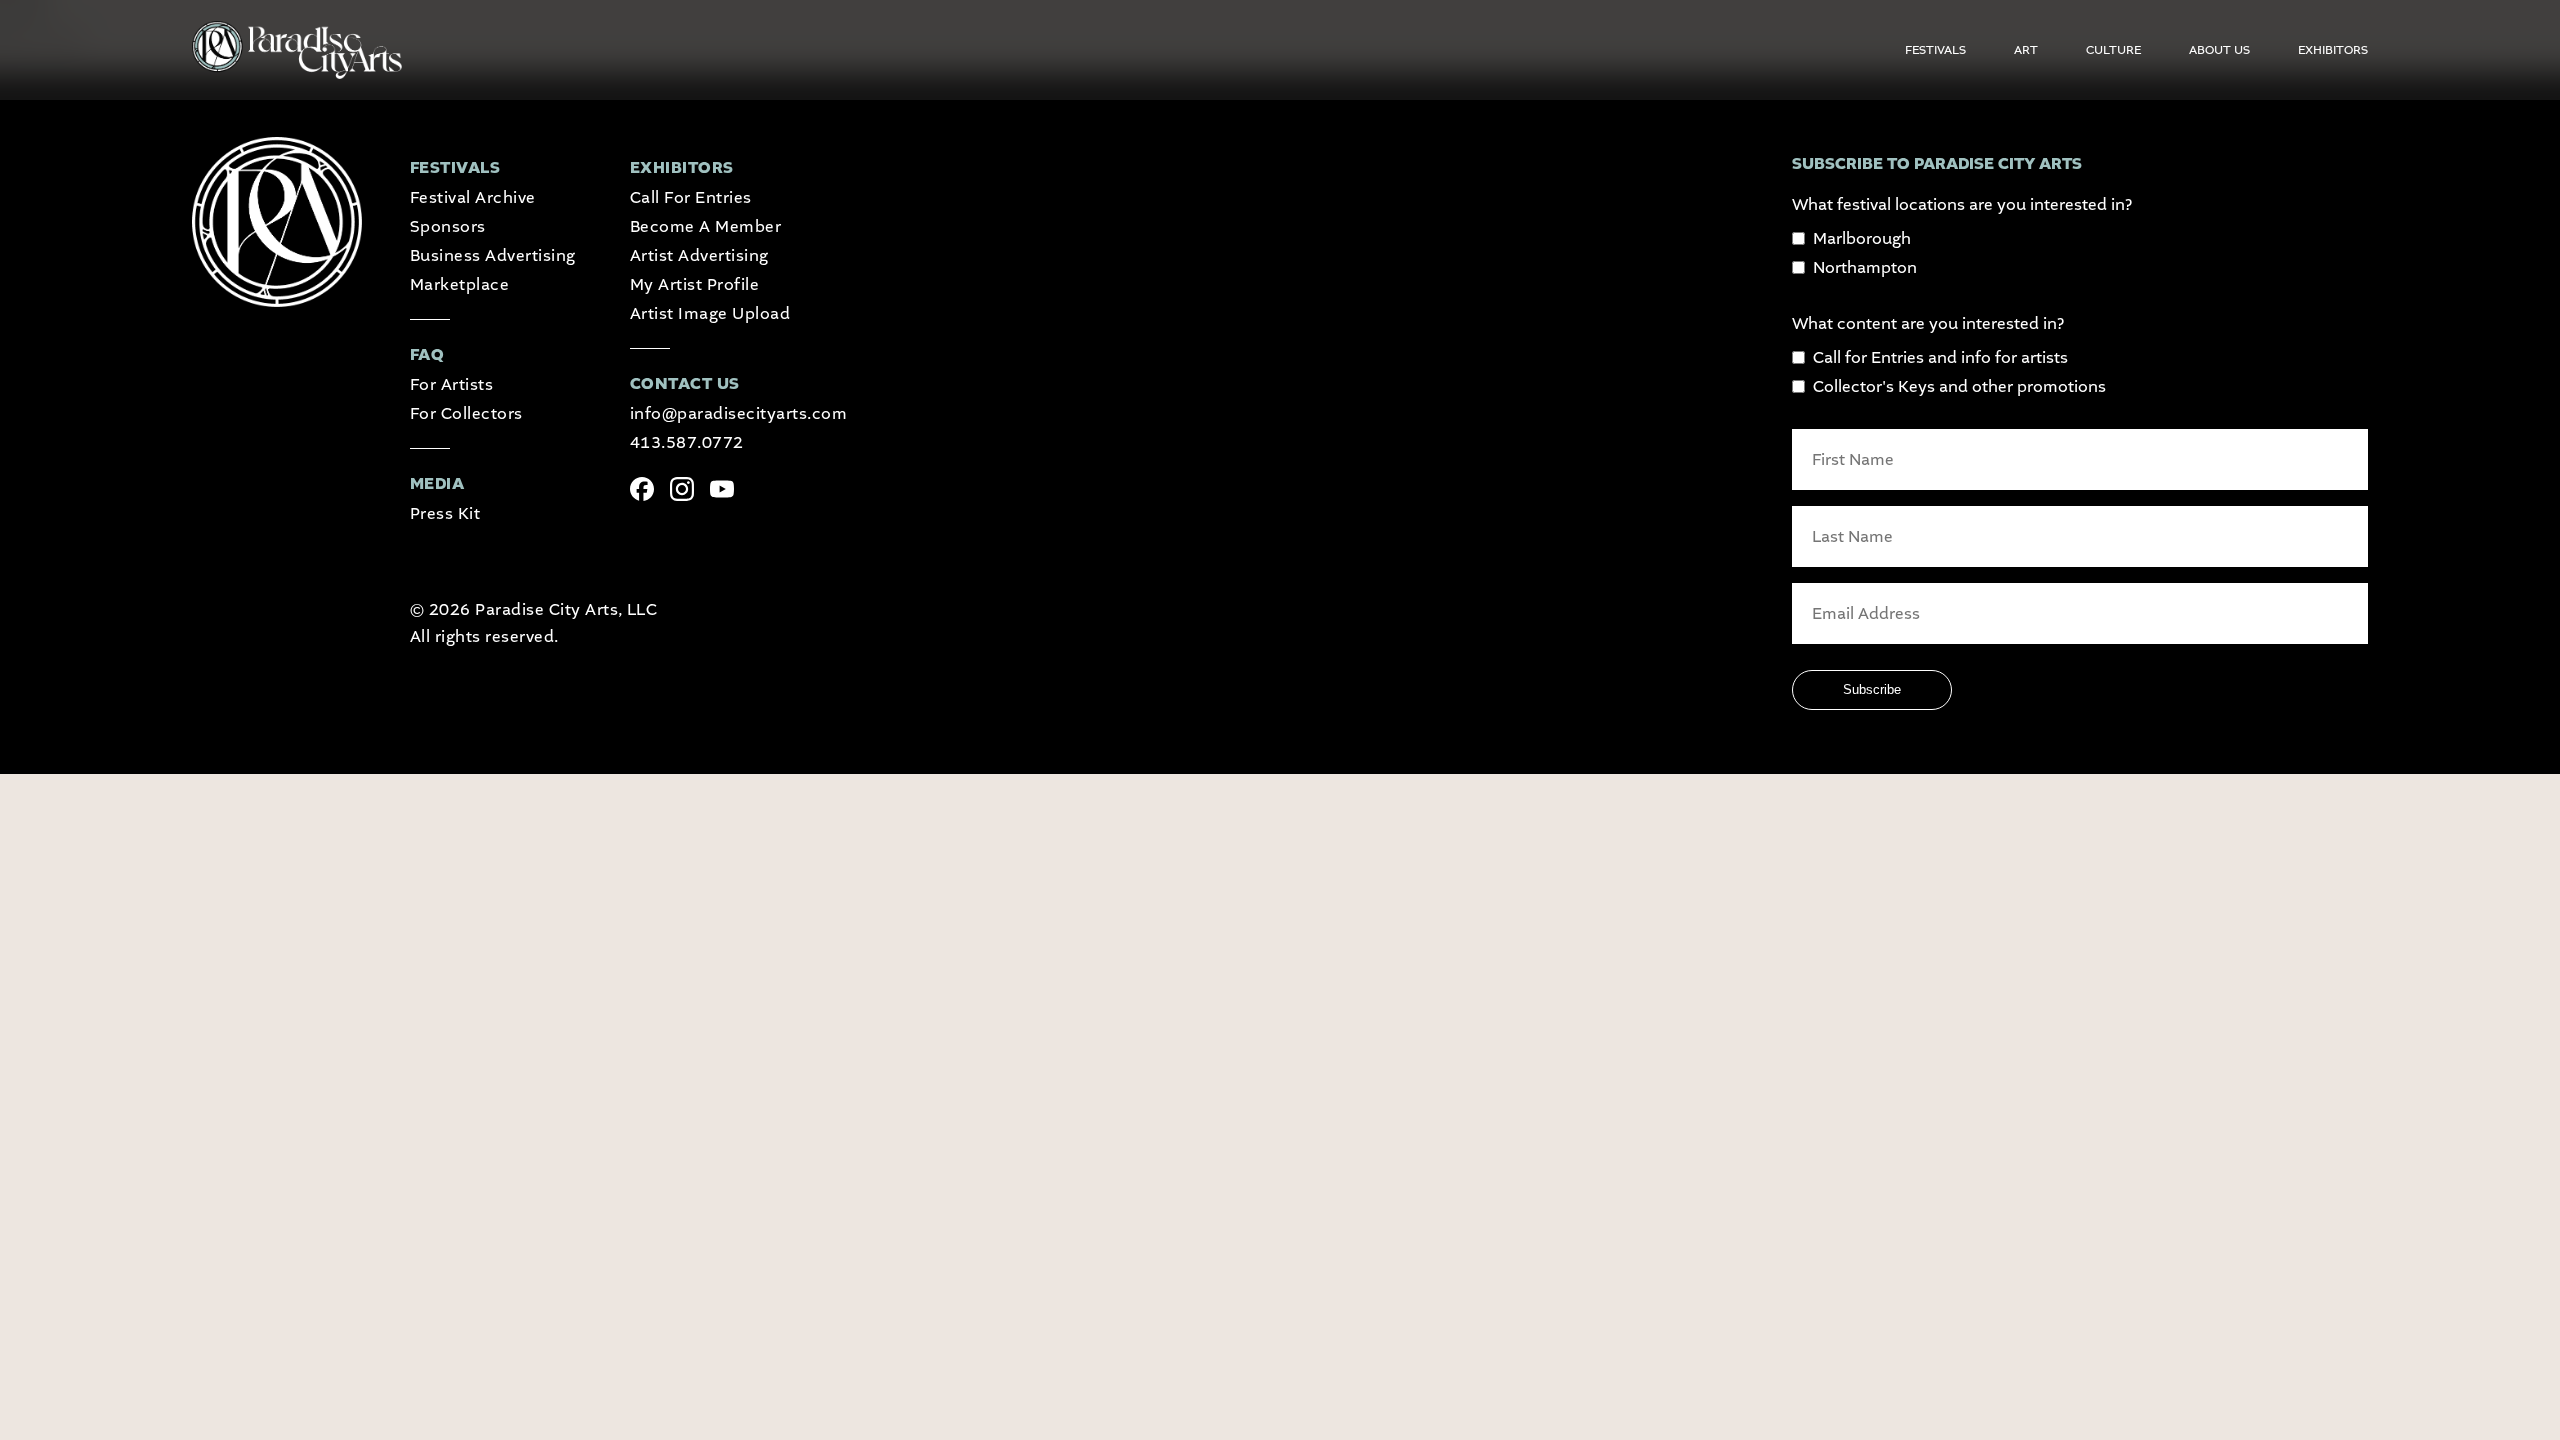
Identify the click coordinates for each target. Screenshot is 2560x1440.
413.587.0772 (687, 442)
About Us (2219, 50)
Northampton (1865, 267)
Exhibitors (2333, 50)
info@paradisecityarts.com (738, 413)
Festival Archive (473, 197)
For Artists (451, 384)
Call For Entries (691, 197)
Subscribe (1872, 689)
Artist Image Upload (710, 313)
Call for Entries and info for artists (1940, 357)
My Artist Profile (694, 284)
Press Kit (445, 513)
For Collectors (466, 413)
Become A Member (705, 226)
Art (2026, 50)
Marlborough (1862, 238)
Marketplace (459, 284)
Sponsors (448, 226)
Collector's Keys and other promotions (1959, 386)
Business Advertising (493, 255)
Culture (2113, 50)
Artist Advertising (699, 255)
